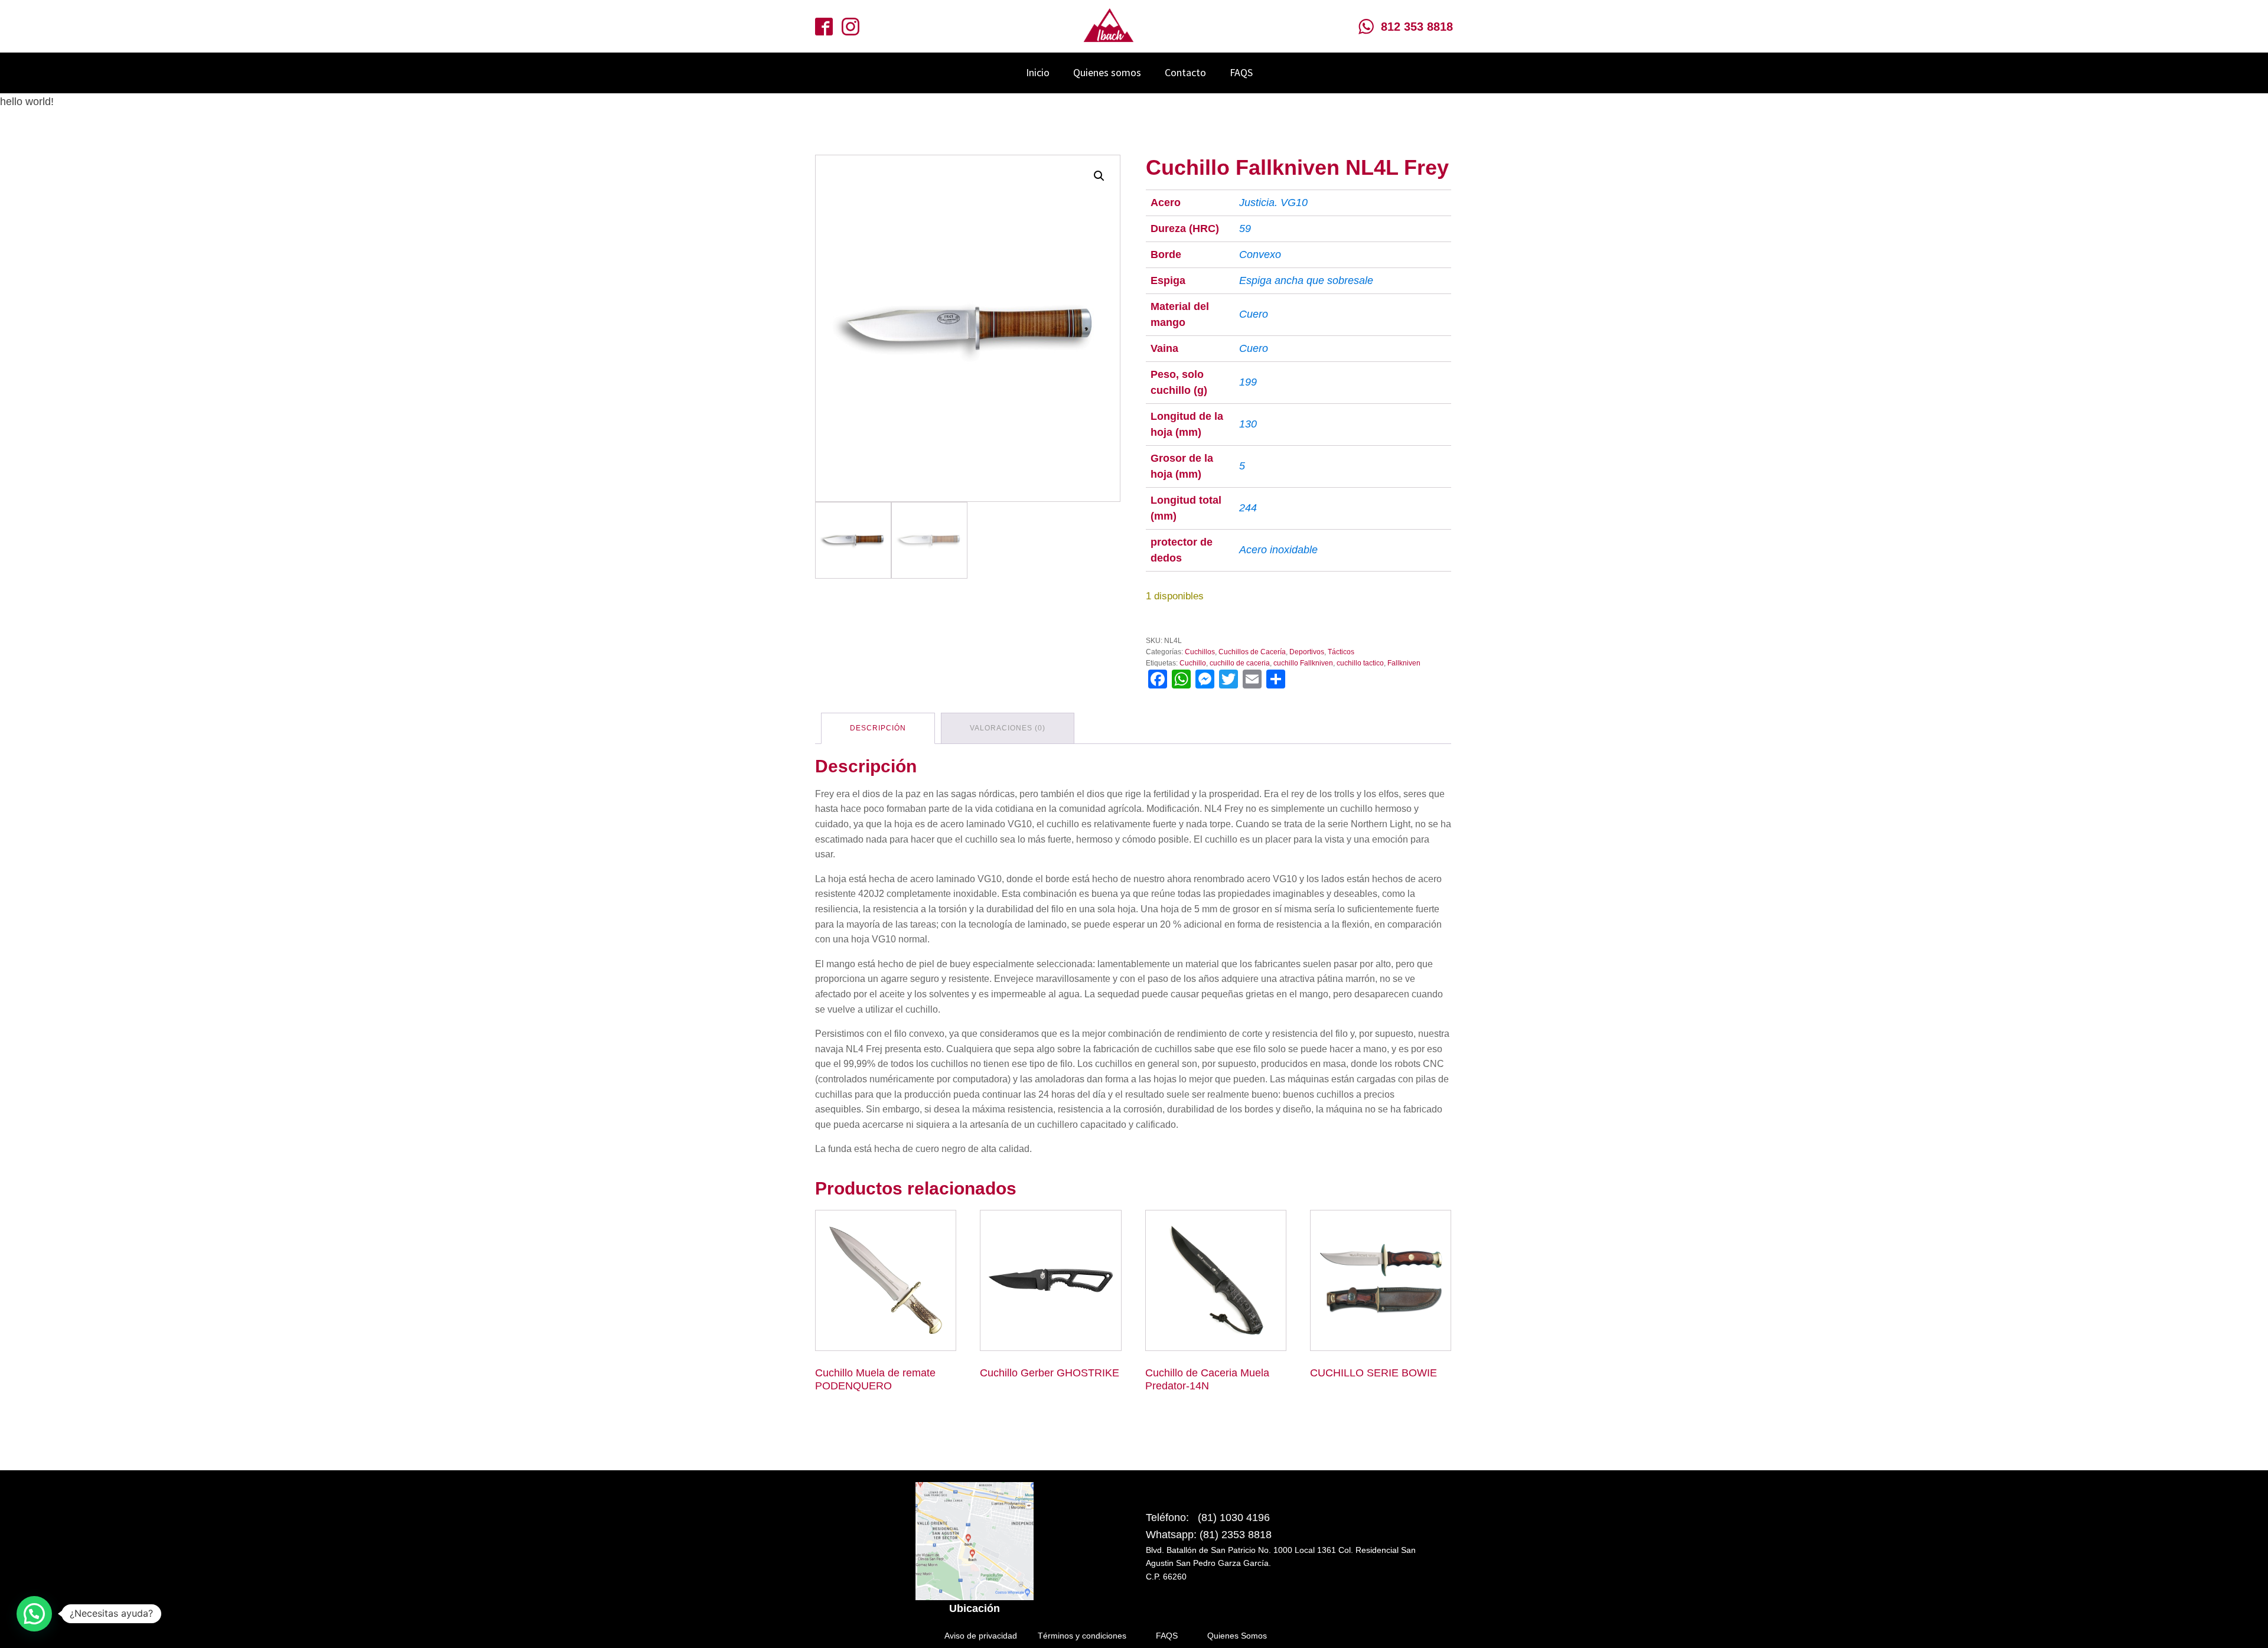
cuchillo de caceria (1240, 663)
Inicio (1038, 72)
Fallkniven (1404, 663)
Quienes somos (1107, 72)
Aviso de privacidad (981, 1636)
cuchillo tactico (1360, 663)
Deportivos (1307, 652)
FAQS (1241, 72)
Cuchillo (1193, 663)
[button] (1099, 176)
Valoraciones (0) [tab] (1008, 728)
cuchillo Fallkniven (1303, 663)
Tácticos (1341, 652)
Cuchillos (1200, 652)
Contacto (1185, 72)
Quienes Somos (1237, 1636)
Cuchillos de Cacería (1252, 652)
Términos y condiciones (1082, 1636)
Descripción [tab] (878, 728)
